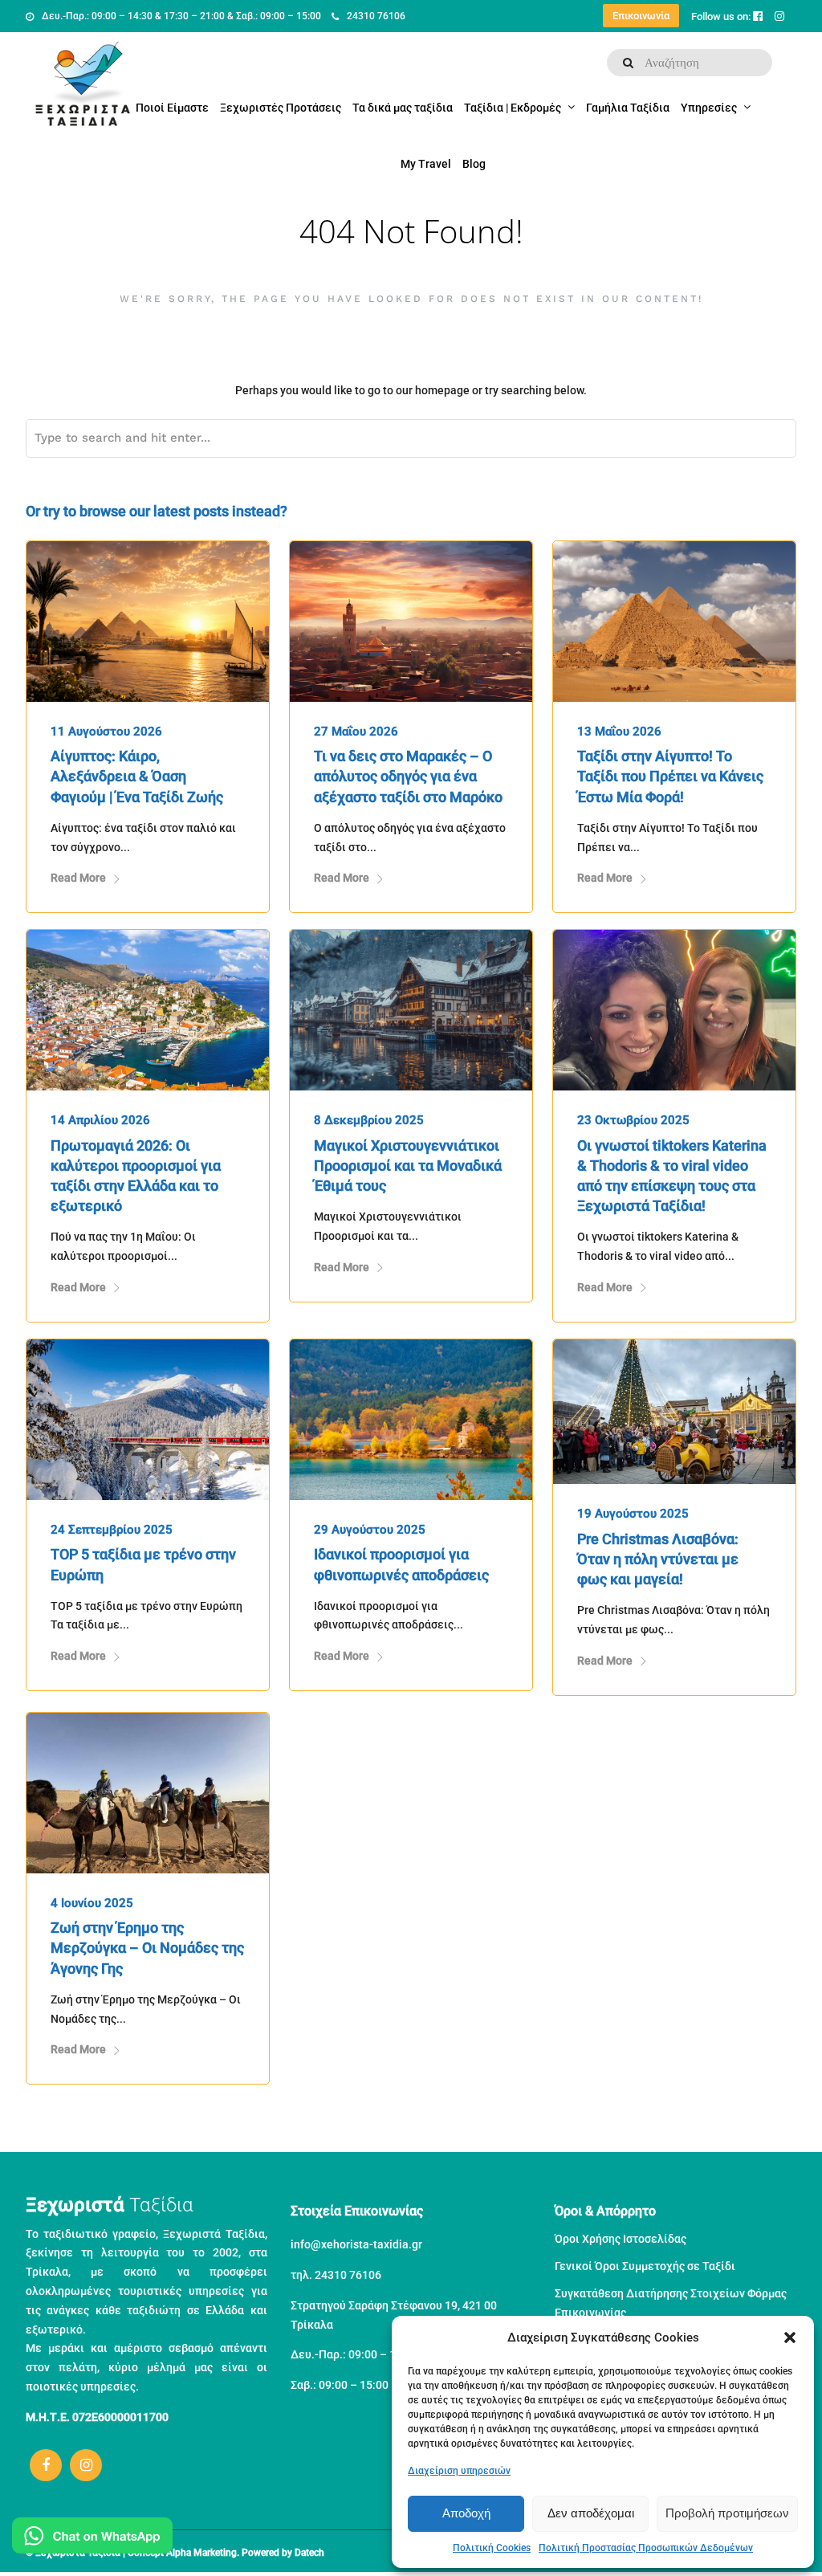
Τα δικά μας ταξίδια (403, 108)
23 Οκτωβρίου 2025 (633, 1120)
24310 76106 (376, 16)
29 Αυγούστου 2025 (370, 1530)
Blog (474, 164)
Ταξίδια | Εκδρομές (513, 108)
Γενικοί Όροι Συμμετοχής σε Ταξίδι (645, 2266)
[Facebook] (46, 2465)
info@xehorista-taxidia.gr (356, 2244)
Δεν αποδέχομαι (591, 2513)
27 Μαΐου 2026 (356, 732)
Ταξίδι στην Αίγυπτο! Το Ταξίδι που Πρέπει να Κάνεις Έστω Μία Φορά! (670, 776)
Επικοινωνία (641, 16)
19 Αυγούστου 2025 (633, 1514)
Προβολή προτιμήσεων (727, 2513)
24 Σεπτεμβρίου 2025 (112, 1530)
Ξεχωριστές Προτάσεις (281, 108)
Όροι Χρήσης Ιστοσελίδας (621, 2239)
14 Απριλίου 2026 (100, 1120)
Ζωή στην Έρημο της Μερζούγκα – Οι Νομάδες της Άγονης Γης (147, 1948)
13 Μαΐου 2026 (619, 732)
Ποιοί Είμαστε (172, 108)
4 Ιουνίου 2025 (92, 1903)
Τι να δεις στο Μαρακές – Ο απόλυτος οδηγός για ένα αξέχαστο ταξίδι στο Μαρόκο (408, 776)
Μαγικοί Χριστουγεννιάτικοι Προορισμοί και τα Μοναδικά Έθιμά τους (408, 1166)
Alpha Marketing (201, 2553)
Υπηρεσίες (709, 108)
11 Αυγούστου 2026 (106, 732)
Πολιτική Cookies (492, 2548)
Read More (78, 878)
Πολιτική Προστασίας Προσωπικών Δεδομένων (646, 2548)
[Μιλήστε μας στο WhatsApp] (92, 2539)
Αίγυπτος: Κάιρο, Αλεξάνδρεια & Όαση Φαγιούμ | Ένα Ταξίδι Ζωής (137, 776)
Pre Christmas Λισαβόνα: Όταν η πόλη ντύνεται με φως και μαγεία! (658, 1559)
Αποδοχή (466, 2513)
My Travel (426, 164)
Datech (309, 2553)
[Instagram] (86, 2465)
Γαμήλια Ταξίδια (628, 108)
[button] (790, 2338)
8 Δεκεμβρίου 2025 (369, 1120)
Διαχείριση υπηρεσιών (459, 2471)
